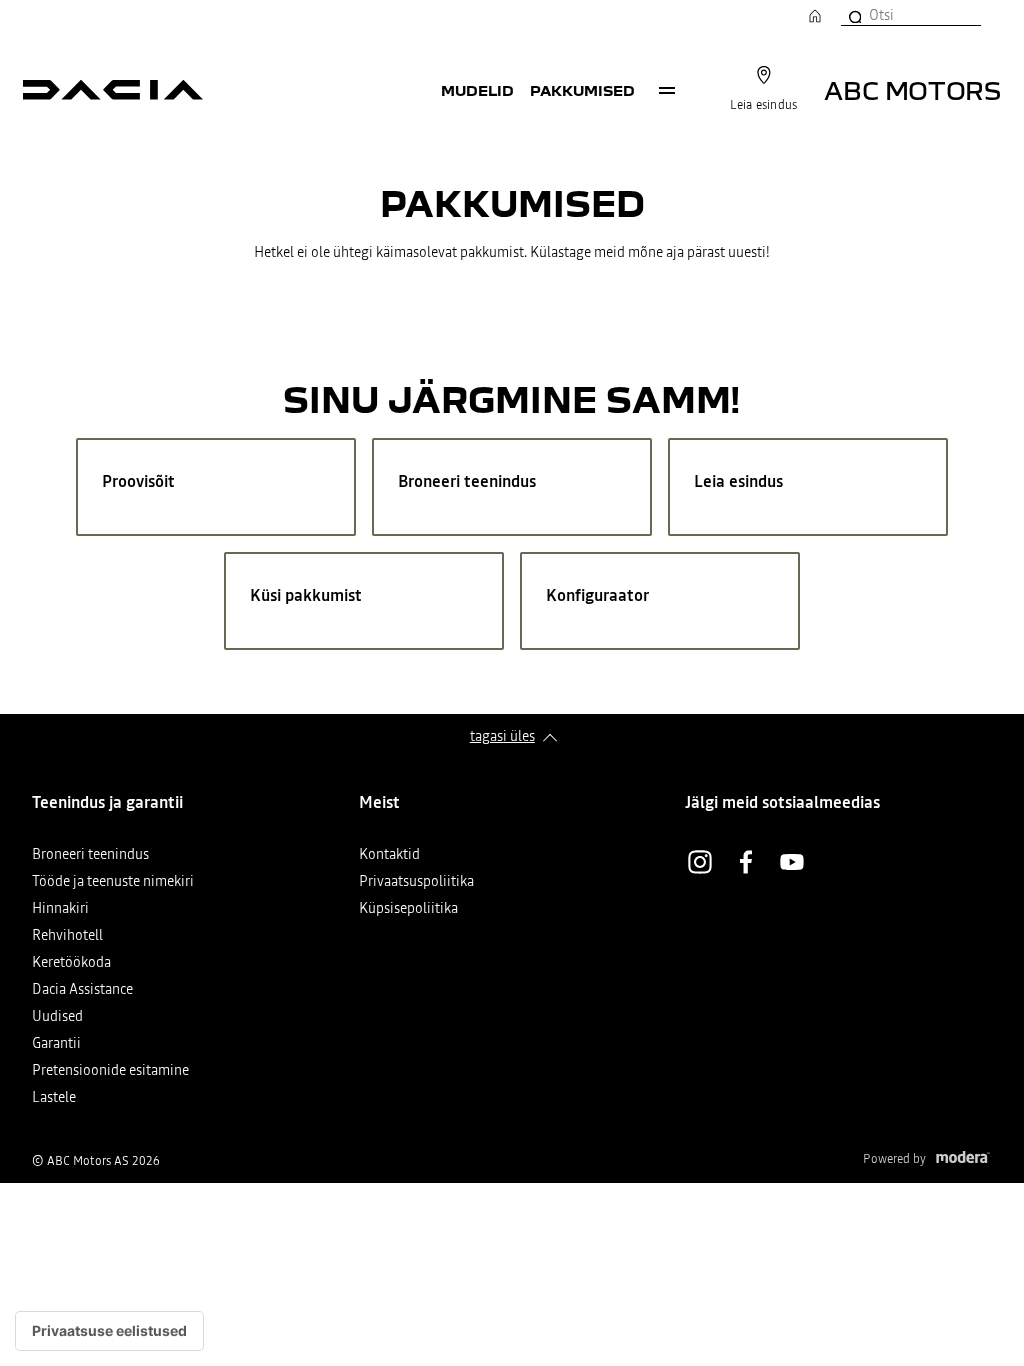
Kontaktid (389, 855)
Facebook (746, 862)
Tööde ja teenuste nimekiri (113, 882)
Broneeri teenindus (90, 855)
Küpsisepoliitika (408, 909)
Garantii (56, 1044)
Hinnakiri (60, 909)
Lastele (54, 1098)
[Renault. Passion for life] (113, 90)
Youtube (792, 862)
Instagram (700, 862)
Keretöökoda (71, 963)
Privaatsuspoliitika (416, 882)
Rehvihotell (67, 936)
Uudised (57, 1017)
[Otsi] (854, 15)
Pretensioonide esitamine (110, 1071)
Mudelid (477, 90)
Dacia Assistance (82, 990)
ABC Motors (912, 89)
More (667, 90)
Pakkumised (582, 90)
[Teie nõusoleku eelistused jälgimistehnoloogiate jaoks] (109, 1331)
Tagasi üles (502, 736)
